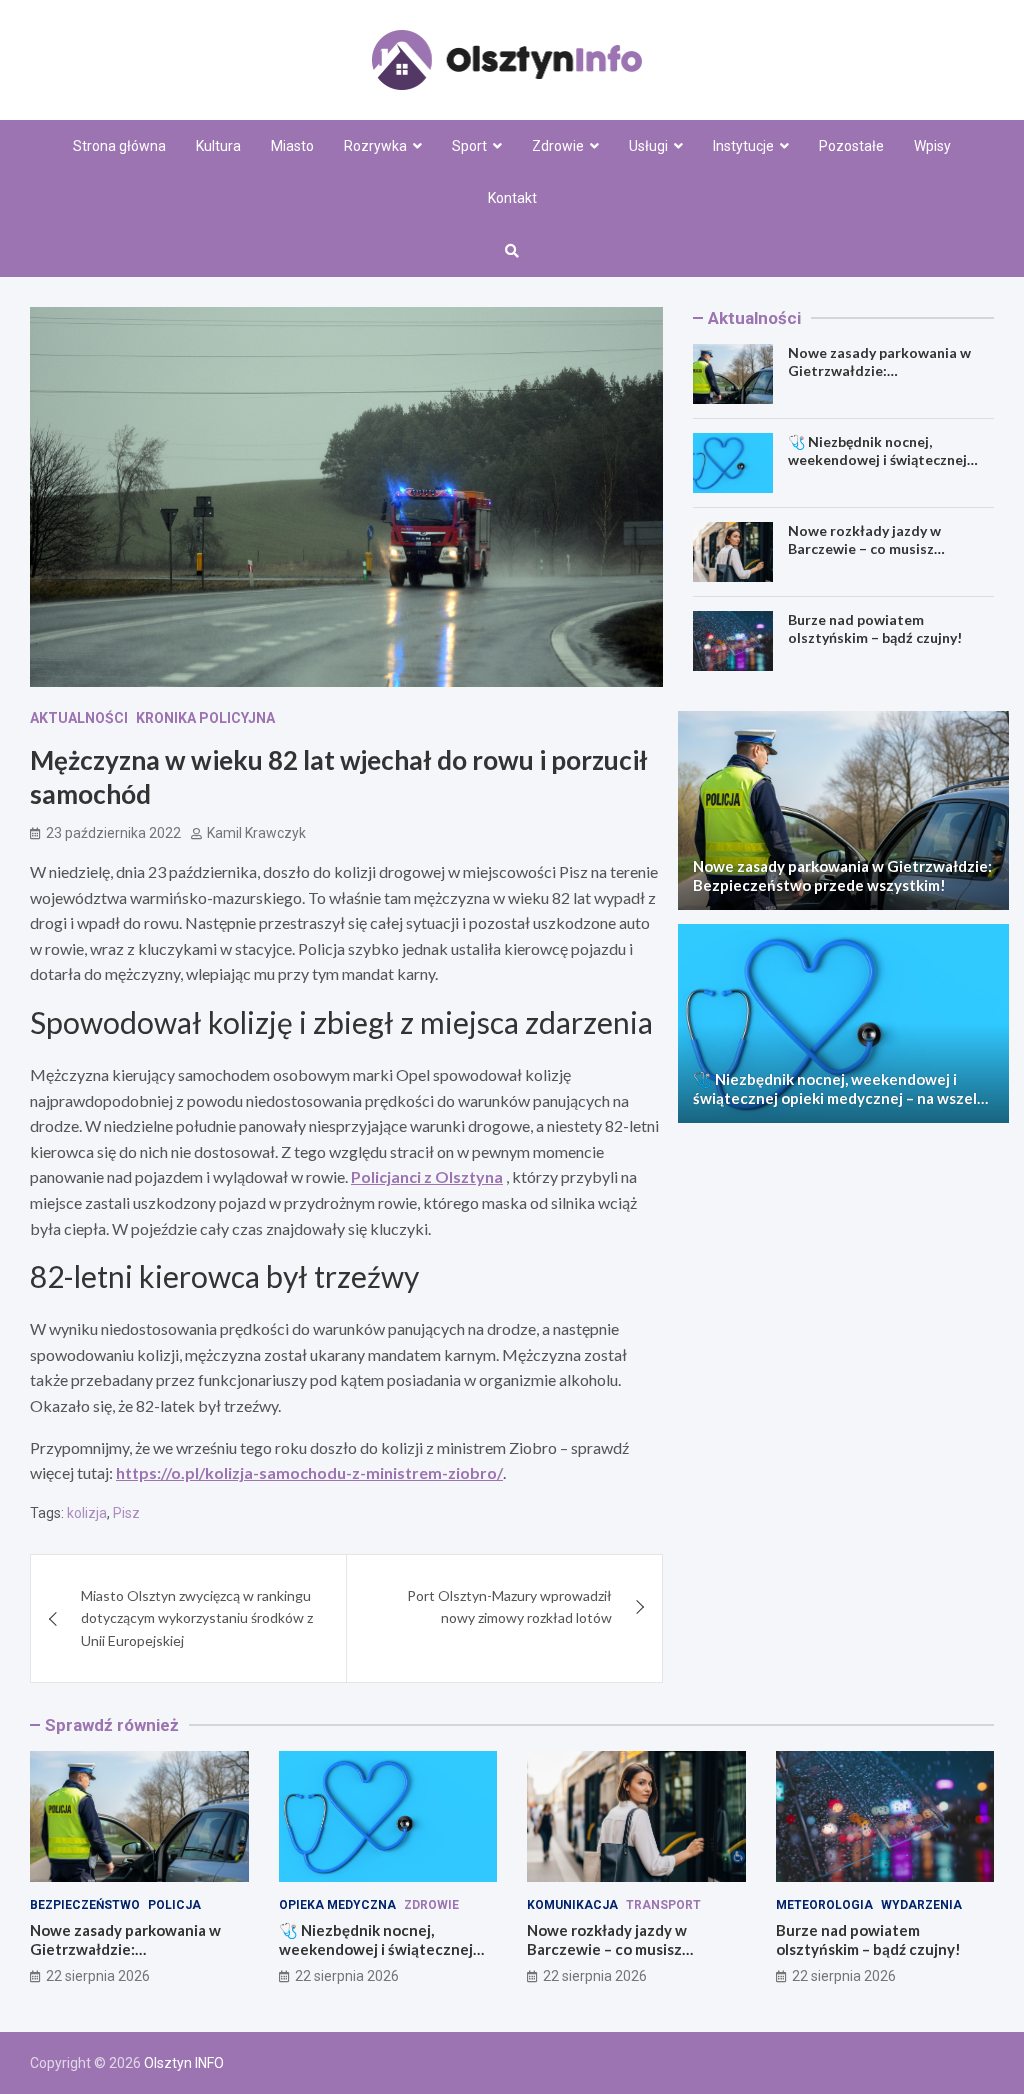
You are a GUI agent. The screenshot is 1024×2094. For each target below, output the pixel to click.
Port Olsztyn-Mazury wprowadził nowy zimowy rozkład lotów (509, 1606)
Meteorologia (824, 1905)
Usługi (648, 146)
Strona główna (119, 146)
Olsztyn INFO (184, 2063)
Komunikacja (572, 1905)
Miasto (292, 146)
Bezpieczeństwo (85, 1905)
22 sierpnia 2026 (98, 1976)
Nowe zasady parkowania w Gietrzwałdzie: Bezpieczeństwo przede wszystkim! (879, 380)
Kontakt (512, 198)
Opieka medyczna (337, 1905)
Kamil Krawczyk (256, 833)
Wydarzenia (921, 1905)
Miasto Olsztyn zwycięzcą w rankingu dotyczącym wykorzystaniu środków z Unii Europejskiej (197, 1618)
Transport (663, 1905)
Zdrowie (558, 146)
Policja (174, 1905)
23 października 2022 (113, 833)
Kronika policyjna (205, 718)
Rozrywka (375, 146)
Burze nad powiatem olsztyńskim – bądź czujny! (875, 628)
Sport (469, 146)
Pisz (126, 1513)
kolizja (87, 1513)
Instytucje (743, 146)
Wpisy (932, 146)
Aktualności (79, 718)
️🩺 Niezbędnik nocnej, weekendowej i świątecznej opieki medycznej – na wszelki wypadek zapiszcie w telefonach (841, 1098)
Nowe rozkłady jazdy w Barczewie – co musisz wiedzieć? (864, 548)
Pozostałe (851, 146)
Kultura (218, 146)
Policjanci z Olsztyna (427, 1176)
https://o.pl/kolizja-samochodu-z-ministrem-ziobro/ (309, 1472)
